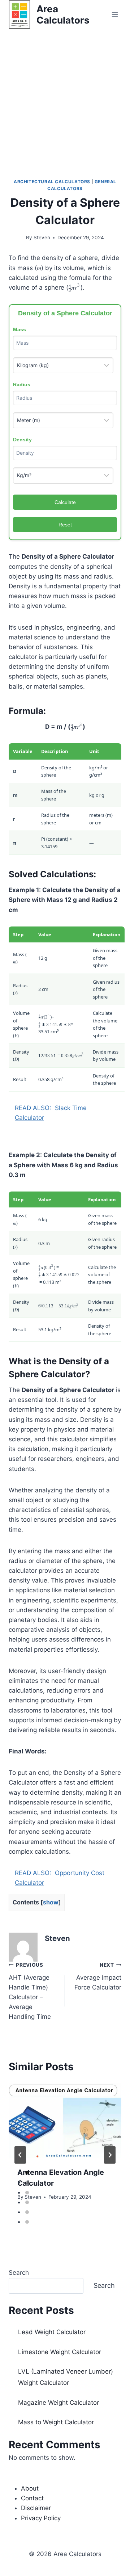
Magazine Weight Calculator (58, 2403)
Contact (32, 2498)
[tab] (27, 2173)
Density (22, 440)
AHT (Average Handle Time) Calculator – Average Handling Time (30, 1991)
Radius (22, 384)
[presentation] (65, 2121)
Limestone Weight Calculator (60, 2352)
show (51, 1902)
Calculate (65, 502)
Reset (65, 525)
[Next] (110, 2155)
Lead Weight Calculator (52, 2332)
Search (19, 2273)
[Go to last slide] (20, 2155)
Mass (19, 329)
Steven (42, 238)
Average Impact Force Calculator (98, 1976)
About (30, 2488)
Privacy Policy (41, 2518)
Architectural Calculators (52, 182)
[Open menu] (115, 14)
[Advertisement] (65, 98)
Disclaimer (36, 2508)
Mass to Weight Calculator (56, 2422)
